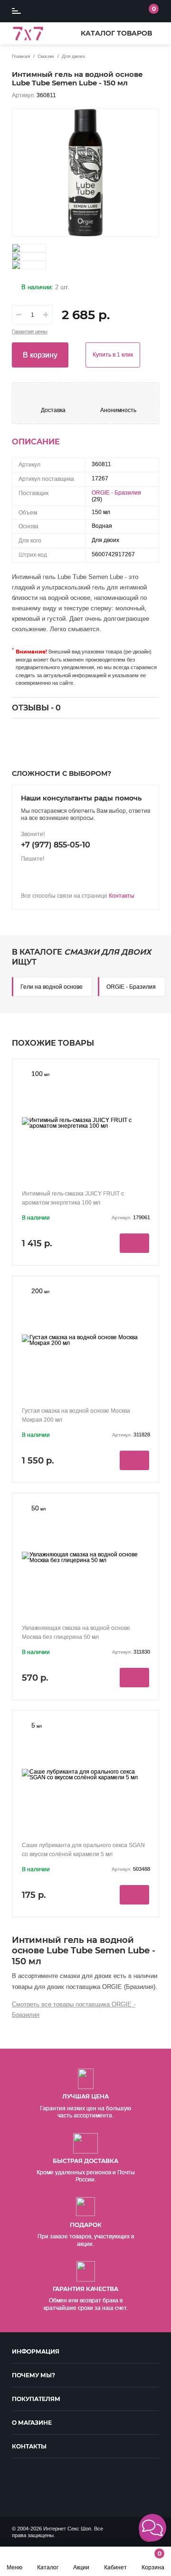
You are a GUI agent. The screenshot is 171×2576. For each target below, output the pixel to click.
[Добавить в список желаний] (146, 122)
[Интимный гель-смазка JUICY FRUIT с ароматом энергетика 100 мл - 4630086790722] (85, 1123)
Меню (14, 2567)
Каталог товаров (116, 33)
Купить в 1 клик (113, 355)
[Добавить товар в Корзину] (134, 1243)
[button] (152, 2528)
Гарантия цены (30, 332)
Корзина (153, 2560)
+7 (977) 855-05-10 (56, 845)
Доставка (53, 410)
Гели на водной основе (52, 987)
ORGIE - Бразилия (116, 493)
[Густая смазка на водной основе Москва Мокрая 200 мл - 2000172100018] (85, 1340)
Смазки (46, 56)
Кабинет (115, 2567)
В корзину (40, 355)
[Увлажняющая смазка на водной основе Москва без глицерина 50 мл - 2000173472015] (85, 1557)
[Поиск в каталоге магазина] (110, 11)
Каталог (48, 2567)
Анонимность (118, 410)
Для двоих (73, 56)
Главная (21, 56)
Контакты (122, 896)
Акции (81, 2567)
